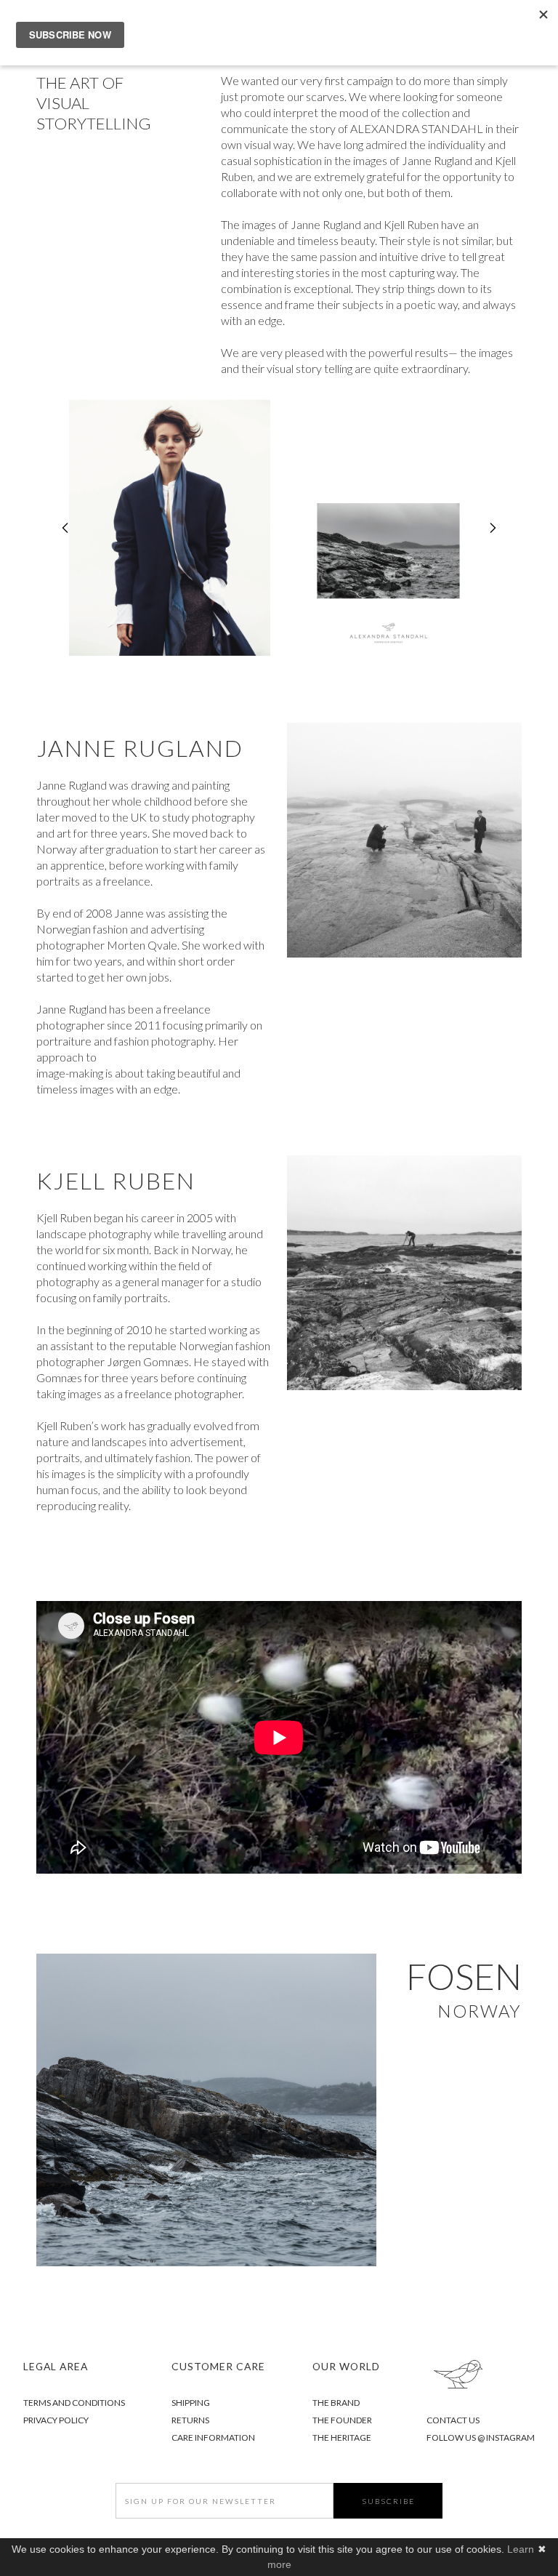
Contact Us (453, 2420)
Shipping (191, 2403)
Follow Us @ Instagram (481, 2437)
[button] (65, 528)
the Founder (342, 2420)
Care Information (213, 2437)
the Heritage (342, 2437)
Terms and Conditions (74, 2403)
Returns (191, 2420)
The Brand (336, 2403)
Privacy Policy (56, 2420)
